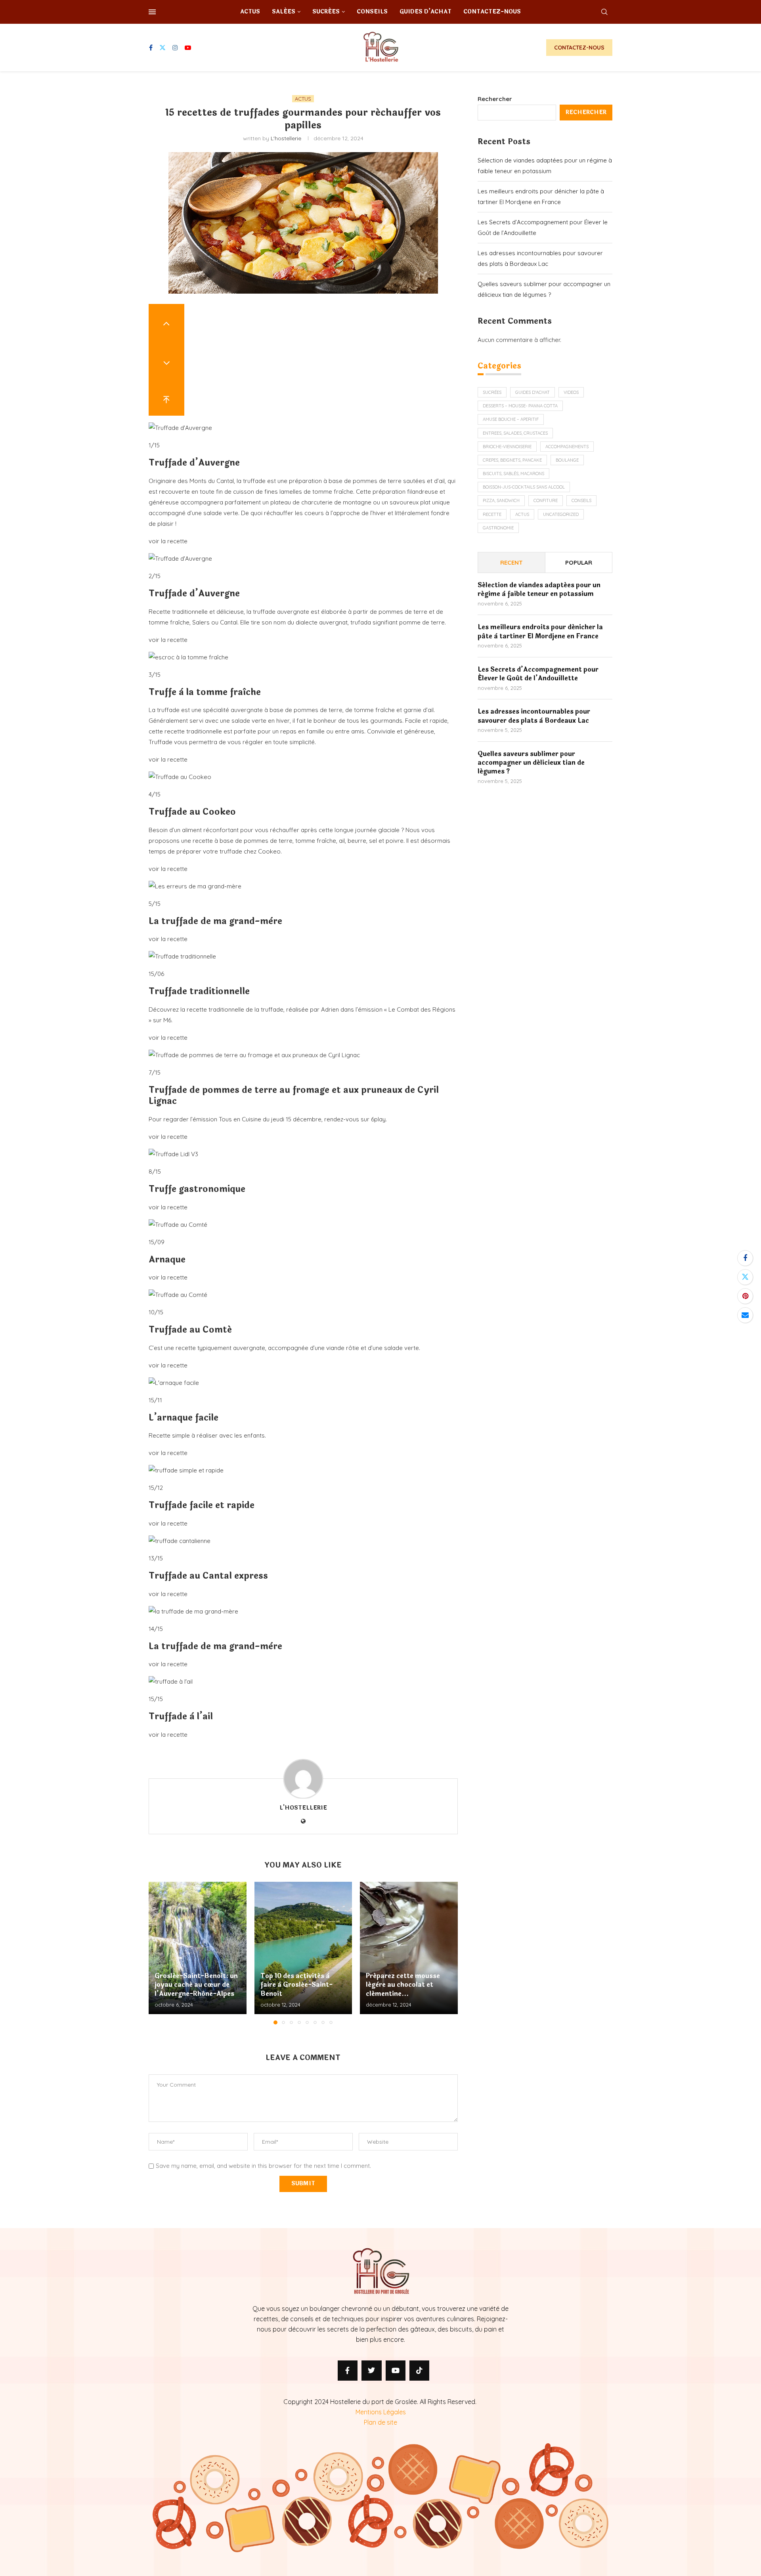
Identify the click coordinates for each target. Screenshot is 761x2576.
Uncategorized (561, 514)
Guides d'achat (533, 392)
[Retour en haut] (166, 397)
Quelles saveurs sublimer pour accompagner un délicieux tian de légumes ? (531, 763)
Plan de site (380, 2422)
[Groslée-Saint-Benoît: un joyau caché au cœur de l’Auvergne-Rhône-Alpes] (198, 1948)
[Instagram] (175, 48)
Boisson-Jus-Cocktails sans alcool (524, 487)
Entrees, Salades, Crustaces (515, 433)
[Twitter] (163, 48)
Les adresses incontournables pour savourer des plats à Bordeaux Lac (534, 716)
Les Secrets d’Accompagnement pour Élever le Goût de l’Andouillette (538, 674)
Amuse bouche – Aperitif (511, 419)
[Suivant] (166, 360)
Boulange (567, 460)
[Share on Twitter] (745, 1277)
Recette (492, 514)
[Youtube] (188, 48)
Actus (250, 12)
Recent (511, 562)
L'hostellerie (286, 138)
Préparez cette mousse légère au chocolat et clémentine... (403, 1985)
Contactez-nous (492, 12)
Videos (571, 392)
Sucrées (326, 12)
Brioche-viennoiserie (507, 447)
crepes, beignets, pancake (512, 460)
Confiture (546, 500)
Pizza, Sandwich (501, 500)
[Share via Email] (745, 1315)
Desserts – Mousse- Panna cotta (520, 406)
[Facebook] (151, 48)
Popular (579, 562)
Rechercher (495, 99)
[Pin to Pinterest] (745, 1296)
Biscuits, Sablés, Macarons (513, 474)
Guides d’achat (425, 12)
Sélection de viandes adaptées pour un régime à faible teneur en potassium (539, 590)
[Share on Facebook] (745, 1258)
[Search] (604, 12)
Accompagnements (567, 447)
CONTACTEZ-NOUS (579, 48)
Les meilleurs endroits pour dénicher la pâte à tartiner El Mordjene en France (540, 632)
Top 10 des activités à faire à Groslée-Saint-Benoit (296, 1985)
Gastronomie (498, 528)
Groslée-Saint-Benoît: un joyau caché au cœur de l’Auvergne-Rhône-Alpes (196, 1985)
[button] (159, 1953)
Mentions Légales (381, 2412)
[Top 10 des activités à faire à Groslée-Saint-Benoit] (303, 1948)
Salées (284, 12)
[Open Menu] (152, 12)
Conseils (372, 12)
